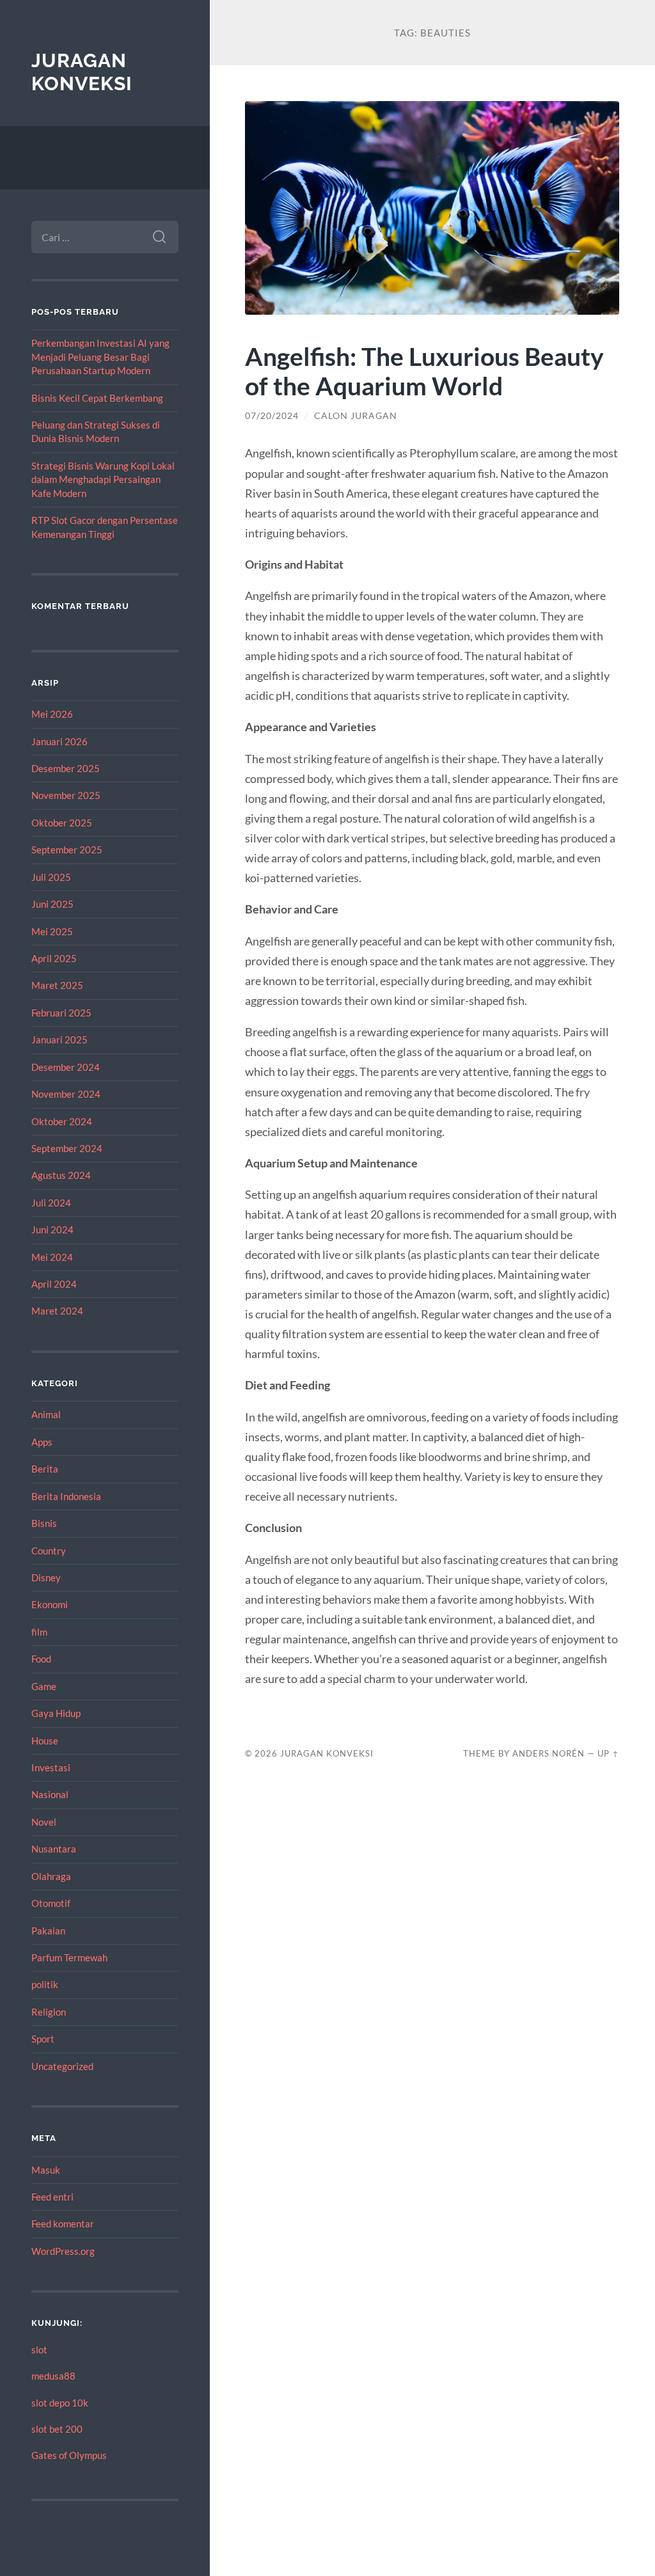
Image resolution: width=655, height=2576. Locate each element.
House (45, 1741)
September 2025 (67, 849)
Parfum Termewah (69, 1957)
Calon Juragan (356, 416)
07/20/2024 (272, 416)
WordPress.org (63, 2251)
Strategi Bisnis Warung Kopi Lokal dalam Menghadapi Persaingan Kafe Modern (103, 479)
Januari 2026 (59, 741)
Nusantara (54, 1849)
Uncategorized (62, 2066)
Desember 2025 (66, 768)
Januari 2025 (59, 1039)
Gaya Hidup (56, 1713)
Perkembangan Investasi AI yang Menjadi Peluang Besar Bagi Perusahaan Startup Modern (100, 357)
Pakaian (48, 1931)
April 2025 (54, 958)
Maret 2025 (57, 985)
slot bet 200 (57, 2429)
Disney (46, 1577)
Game (44, 1686)
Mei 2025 (52, 931)
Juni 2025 (52, 904)
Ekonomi (50, 1604)
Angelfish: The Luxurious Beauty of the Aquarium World (424, 371)
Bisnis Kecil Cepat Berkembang (97, 398)
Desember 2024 (66, 1067)
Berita (45, 1469)
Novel (44, 1822)
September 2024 (67, 1148)
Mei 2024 (52, 1257)
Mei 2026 (52, 714)
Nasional (50, 1794)
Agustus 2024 (61, 1175)
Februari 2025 (61, 1013)
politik (45, 1984)
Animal (46, 1414)
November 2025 (66, 795)
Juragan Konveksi (82, 72)
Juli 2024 (51, 1203)
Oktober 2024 (62, 1121)
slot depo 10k (60, 2403)
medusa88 (53, 2376)
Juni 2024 (52, 1229)
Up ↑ (608, 1753)
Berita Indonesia (66, 1496)
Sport (43, 2039)
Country (49, 1551)
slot (39, 2350)
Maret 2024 (57, 1311)
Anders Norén (548, 1753)
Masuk (46, 2170)
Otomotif (51, 1903)
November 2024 (66, 1094)
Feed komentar (63, 2224)
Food (41, 1659)
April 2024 (54, 1284)
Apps (42, 1442)
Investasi (51, 1767)
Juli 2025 (51, 877)
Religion (49, 2012)
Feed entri (52, 2197)
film (39, 1632)
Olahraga (51, 1876)
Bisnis (44, 1523)
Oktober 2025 (62, 823)
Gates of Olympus (69, 2455)
